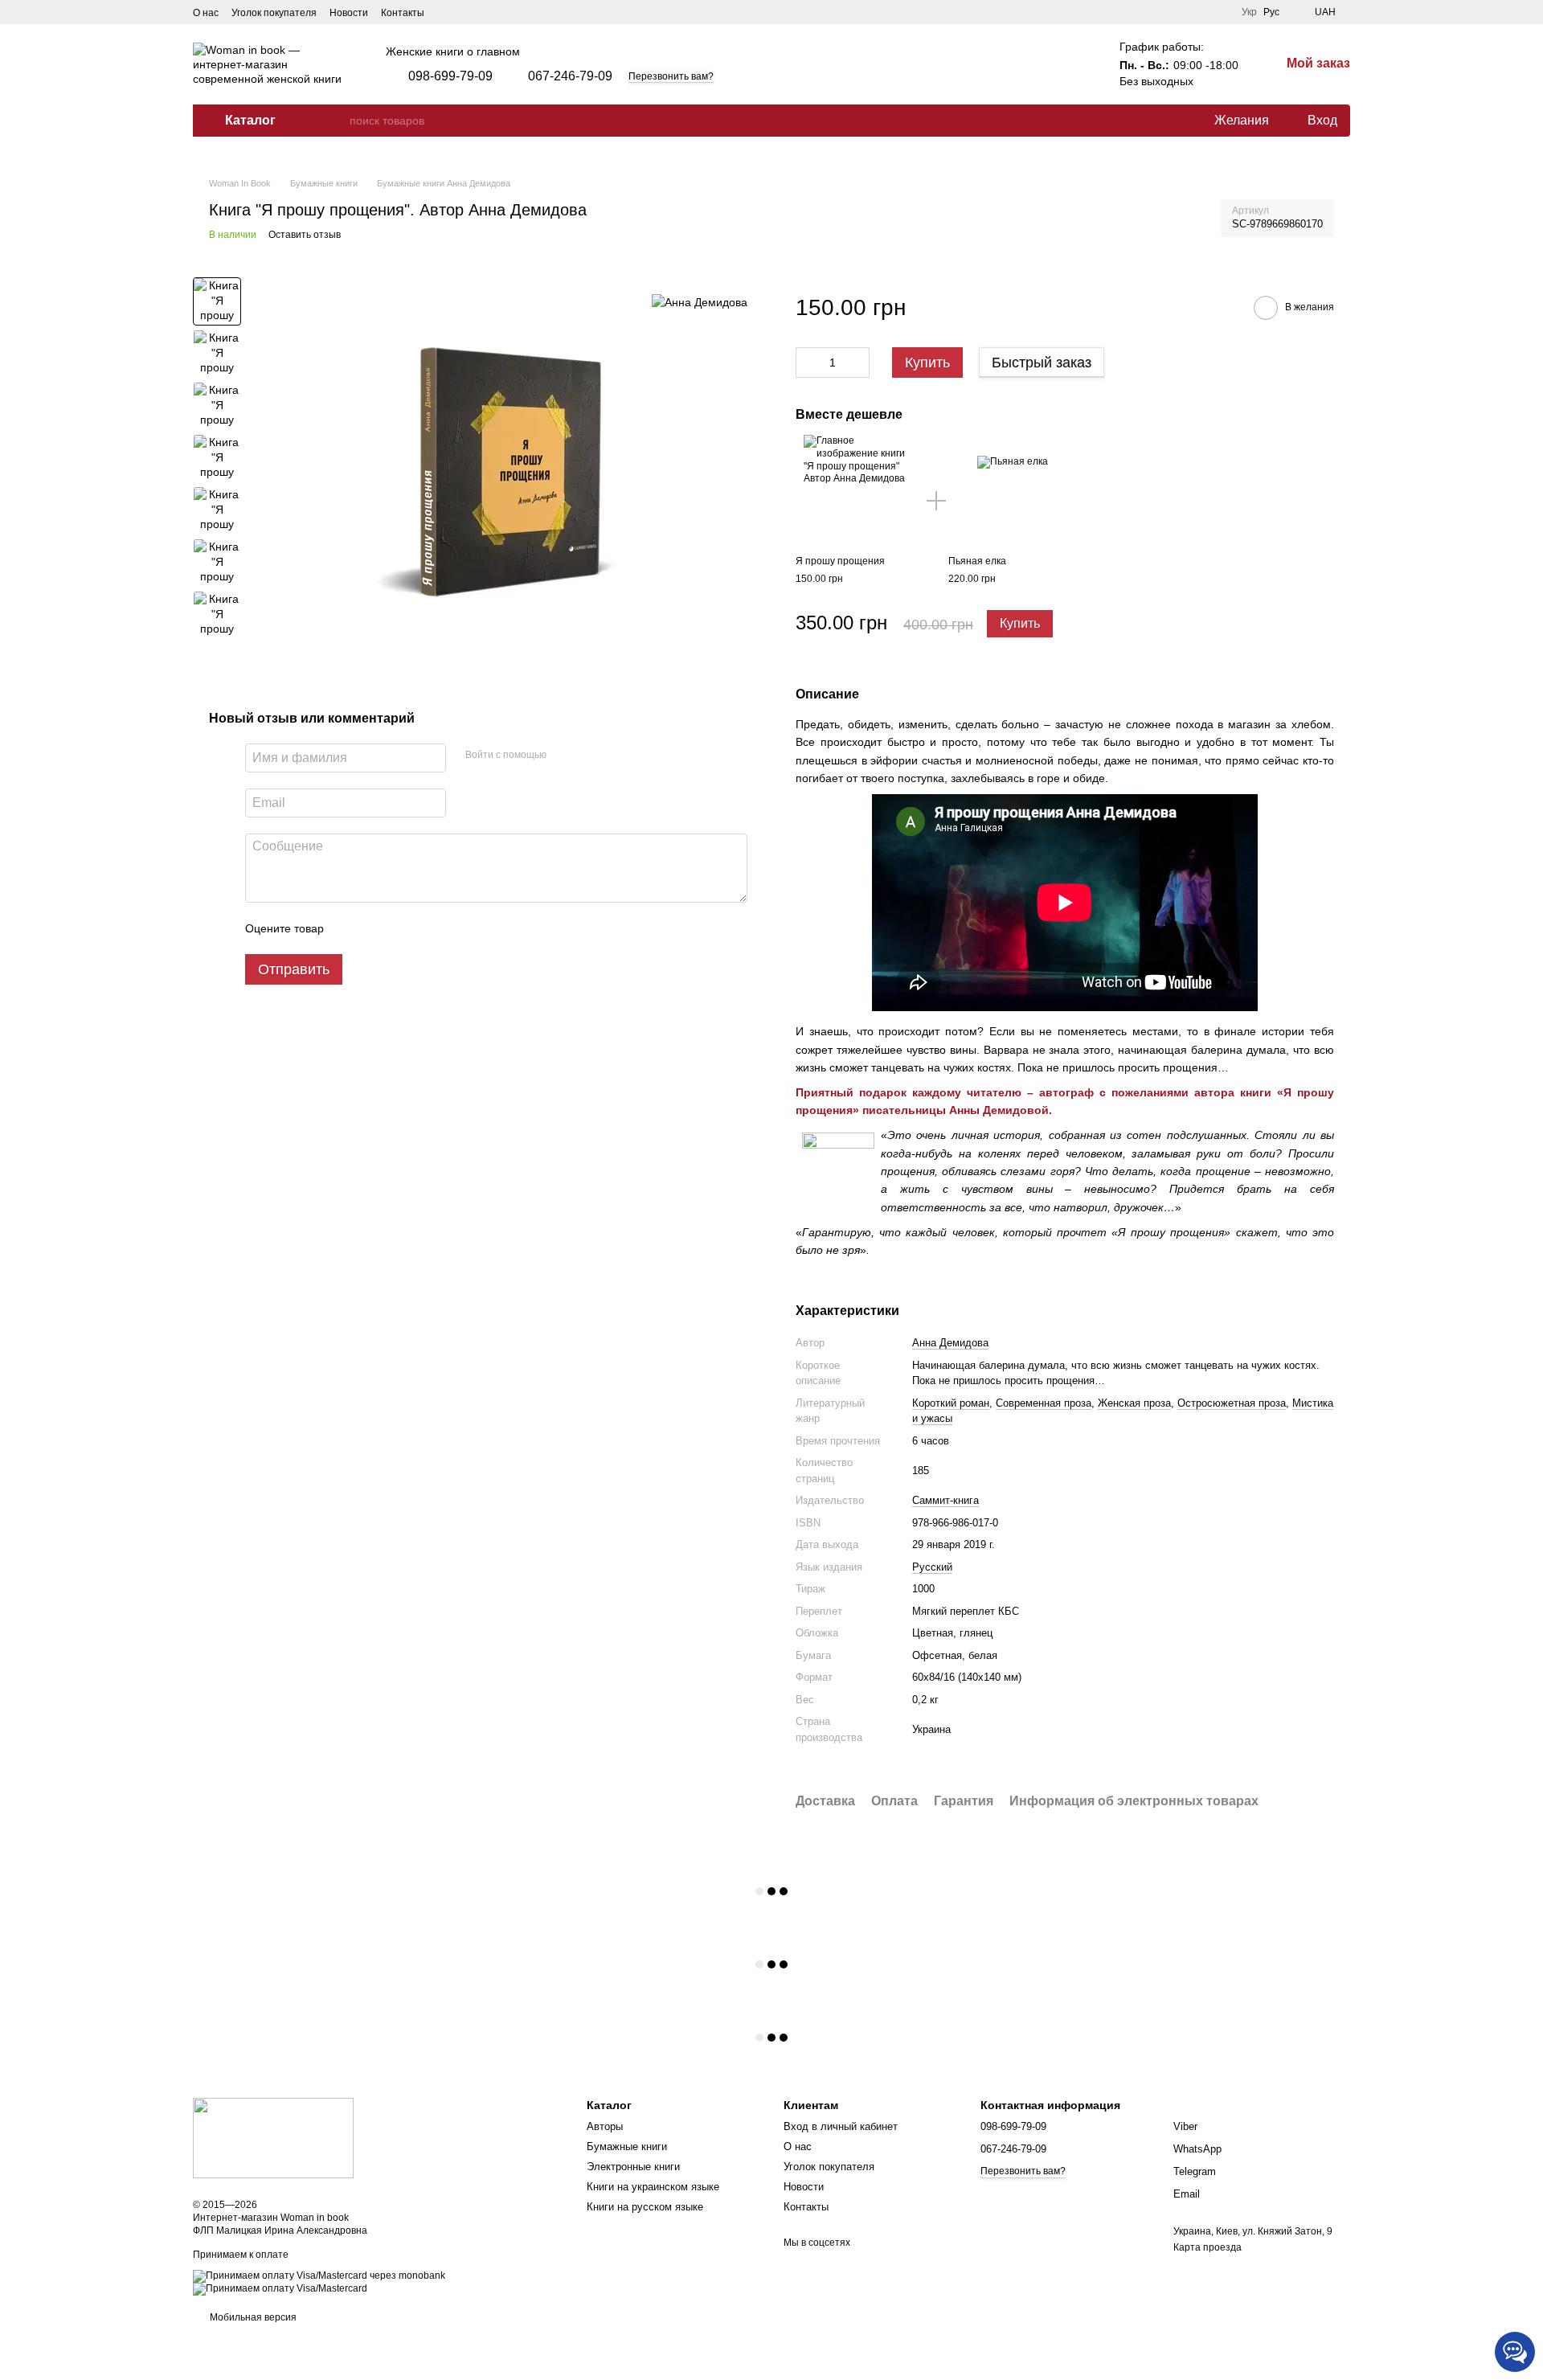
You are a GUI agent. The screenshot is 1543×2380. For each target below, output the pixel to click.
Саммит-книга (945, 1500)
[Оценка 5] (453, 928)
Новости (349, 13)
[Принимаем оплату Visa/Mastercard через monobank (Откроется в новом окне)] (319, 2276)
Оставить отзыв (305, 235)
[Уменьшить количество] (808, 363)
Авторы (605, 2126)
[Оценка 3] (402, 928)
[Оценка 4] (428, 928)
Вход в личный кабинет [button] (841, 2126)
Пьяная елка (977, 561)
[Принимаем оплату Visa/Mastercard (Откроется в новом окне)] (280, 2288)
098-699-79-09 (450, 76)
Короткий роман (951, 1403)
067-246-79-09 (570, 76)
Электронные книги (633, 2167)
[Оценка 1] (350, 928)
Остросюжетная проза (1232, 1403)
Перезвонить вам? (671, 76)
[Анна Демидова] (700, 301)
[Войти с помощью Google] (590, 756)
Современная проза (1044, 1403)
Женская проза (1134, 1403)
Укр (1249, 12)
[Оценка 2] (376, 928)
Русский (932, 1567)
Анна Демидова (950, 1343)
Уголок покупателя (274, 13)
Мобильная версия (252, 2317)
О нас (206, 13)
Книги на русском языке (645, 2207)
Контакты (403, 13)
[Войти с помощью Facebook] (564, 756)
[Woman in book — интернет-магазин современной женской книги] (273, 2137)
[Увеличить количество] (857, 363)
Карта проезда (1207, 2247)
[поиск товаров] (337, 121)
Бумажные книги (627, 2147)
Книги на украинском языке (653, 2187)
